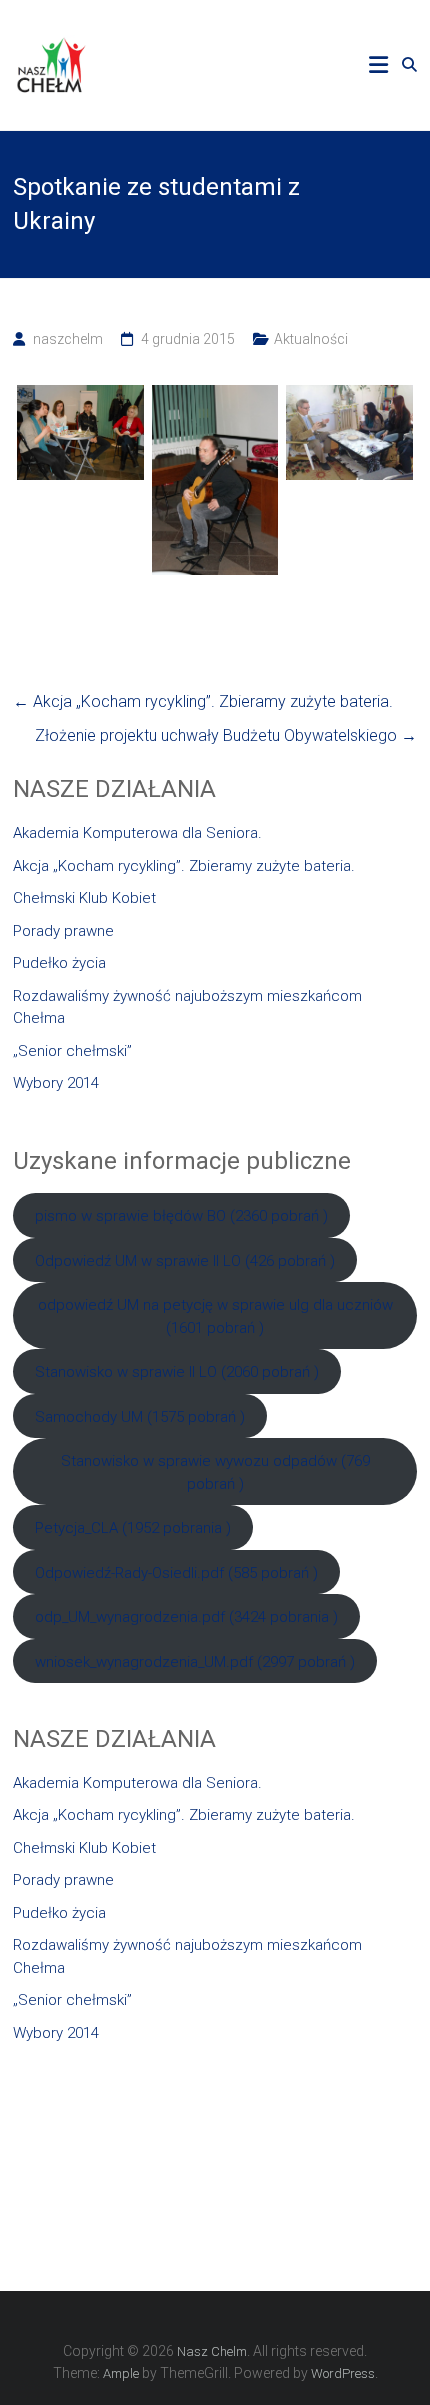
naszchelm (68, 339)
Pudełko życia (59, 963)
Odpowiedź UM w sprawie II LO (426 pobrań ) (185, 1261)
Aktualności (311, 339)
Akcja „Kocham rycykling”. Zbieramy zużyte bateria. (203, 701)
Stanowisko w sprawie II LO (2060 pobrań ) (177, 1372)
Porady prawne (63, 931)
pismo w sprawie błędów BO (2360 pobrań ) (181, 1216)
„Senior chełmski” (72, 1051)
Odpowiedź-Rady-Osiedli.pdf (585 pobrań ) (176, 1573)
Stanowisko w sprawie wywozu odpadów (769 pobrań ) (215, 1472)
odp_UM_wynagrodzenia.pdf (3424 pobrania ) (186, 1617)
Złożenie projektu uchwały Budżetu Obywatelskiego (226, 735)
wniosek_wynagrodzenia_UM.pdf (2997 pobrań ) (195, 1662)
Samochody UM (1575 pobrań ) (140, 1417)
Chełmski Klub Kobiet (84, 898)
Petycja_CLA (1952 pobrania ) (133, 1528)
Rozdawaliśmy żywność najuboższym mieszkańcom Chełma (187, 1007)
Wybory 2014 (56, 1083)
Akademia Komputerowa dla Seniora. (137, 833)
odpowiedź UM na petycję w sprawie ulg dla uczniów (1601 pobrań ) (215, 1316)
